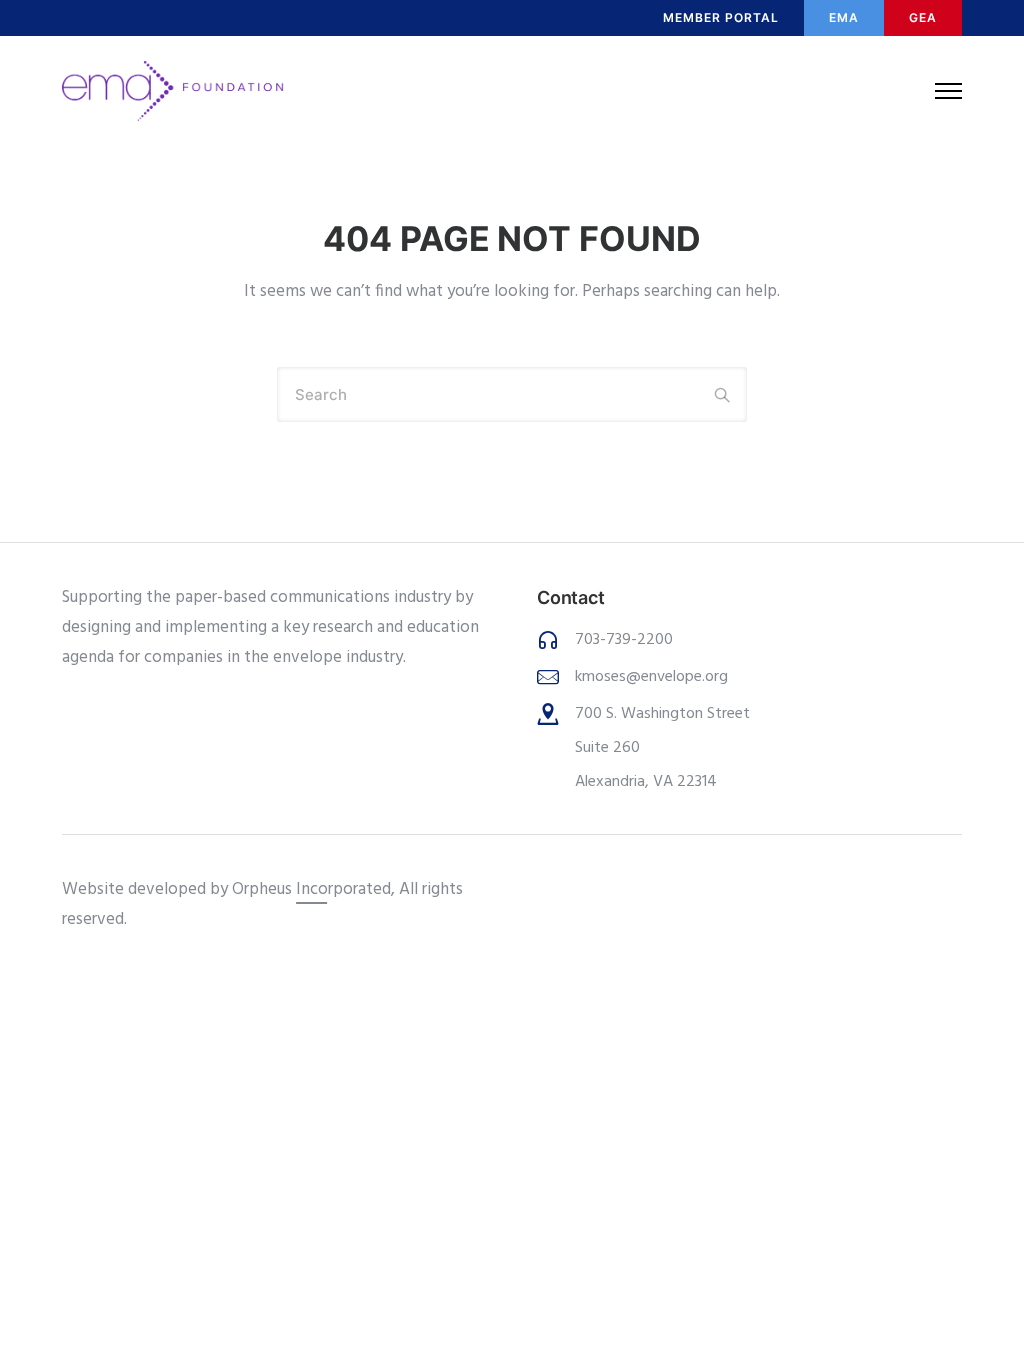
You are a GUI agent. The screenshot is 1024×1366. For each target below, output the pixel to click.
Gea (923, 17)
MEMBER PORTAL (721, 17)
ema (844, 17)
